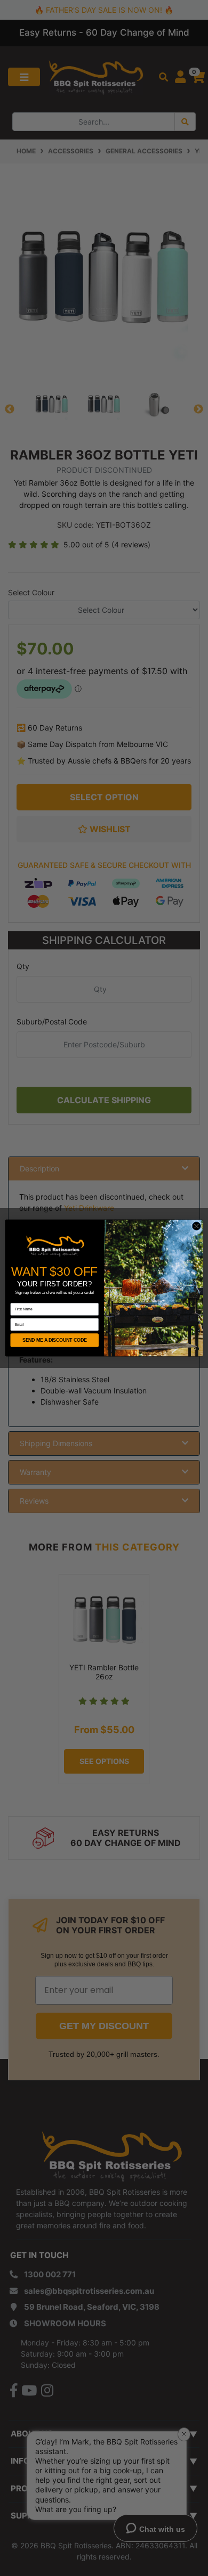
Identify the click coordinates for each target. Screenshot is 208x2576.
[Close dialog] (197, 1226)
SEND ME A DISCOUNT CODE (55, 1340)
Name (15, 1300)
